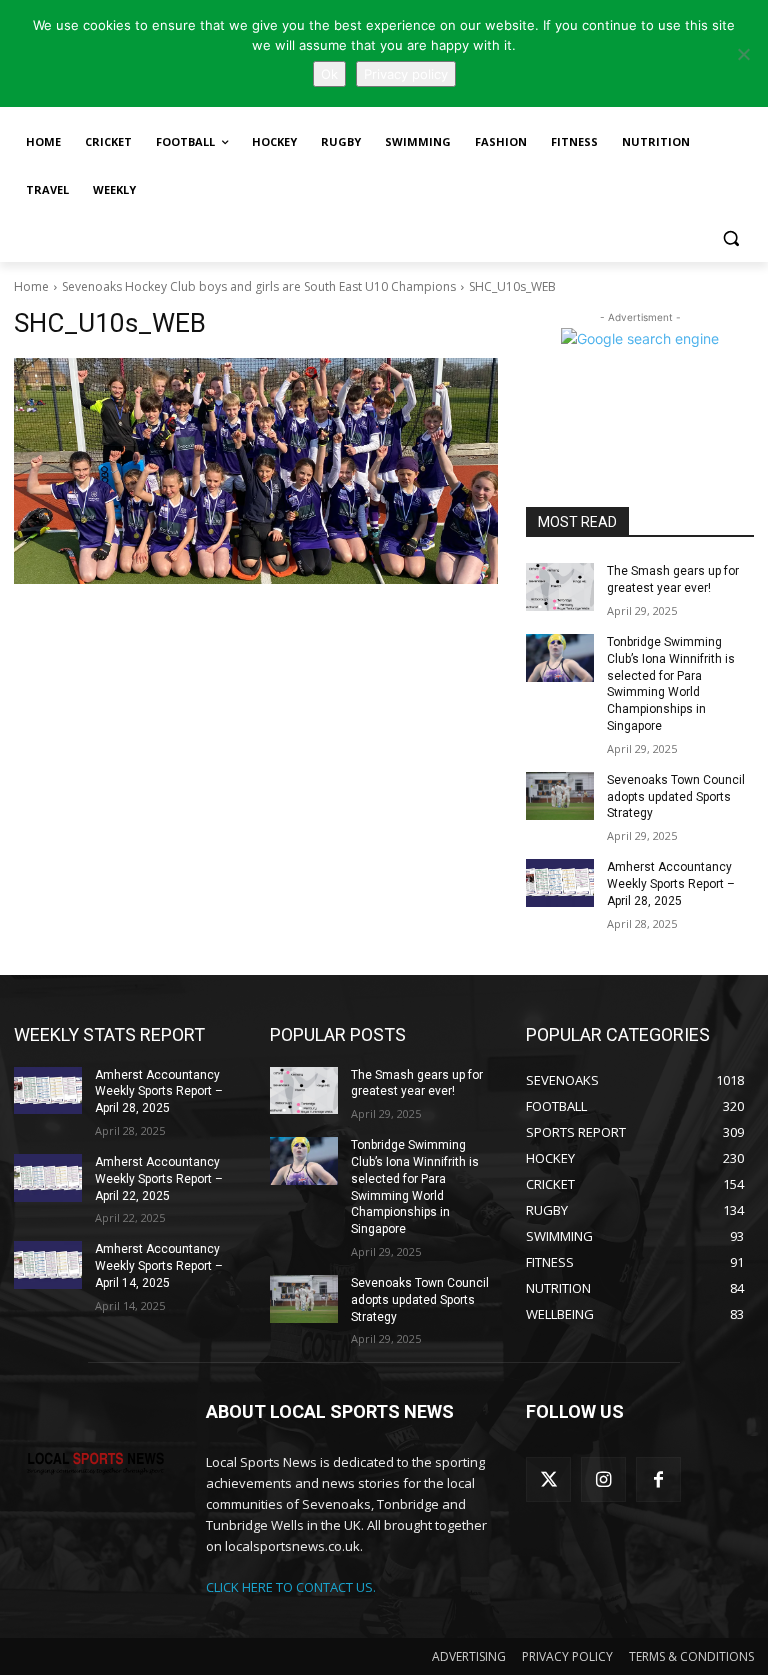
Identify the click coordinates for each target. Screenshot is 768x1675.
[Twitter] (548, 1479)
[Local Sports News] (96, 1464)
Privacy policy (406, 74)
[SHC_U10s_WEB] (256, 471)
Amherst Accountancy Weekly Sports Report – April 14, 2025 (159, 1266)
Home (31, 286)
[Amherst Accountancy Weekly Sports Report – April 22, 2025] (48, 1178)
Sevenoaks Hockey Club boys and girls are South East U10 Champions (259, 286)
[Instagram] (603, 1479)
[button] (730, 238)
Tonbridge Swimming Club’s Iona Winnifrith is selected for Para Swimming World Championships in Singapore (671, 684)
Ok (329, 74)
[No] (743, 54)
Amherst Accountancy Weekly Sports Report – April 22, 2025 (159, 1179)
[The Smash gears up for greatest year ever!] (560, 587)
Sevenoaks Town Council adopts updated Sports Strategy (676, 797)
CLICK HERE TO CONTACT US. (291, 1587)
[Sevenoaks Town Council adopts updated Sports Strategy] (560, 796)
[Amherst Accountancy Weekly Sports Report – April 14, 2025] (48, 1265)
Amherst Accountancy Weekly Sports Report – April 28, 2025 (671, 884)
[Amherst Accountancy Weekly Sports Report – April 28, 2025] (560, 883)
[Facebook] (658, 1479)
